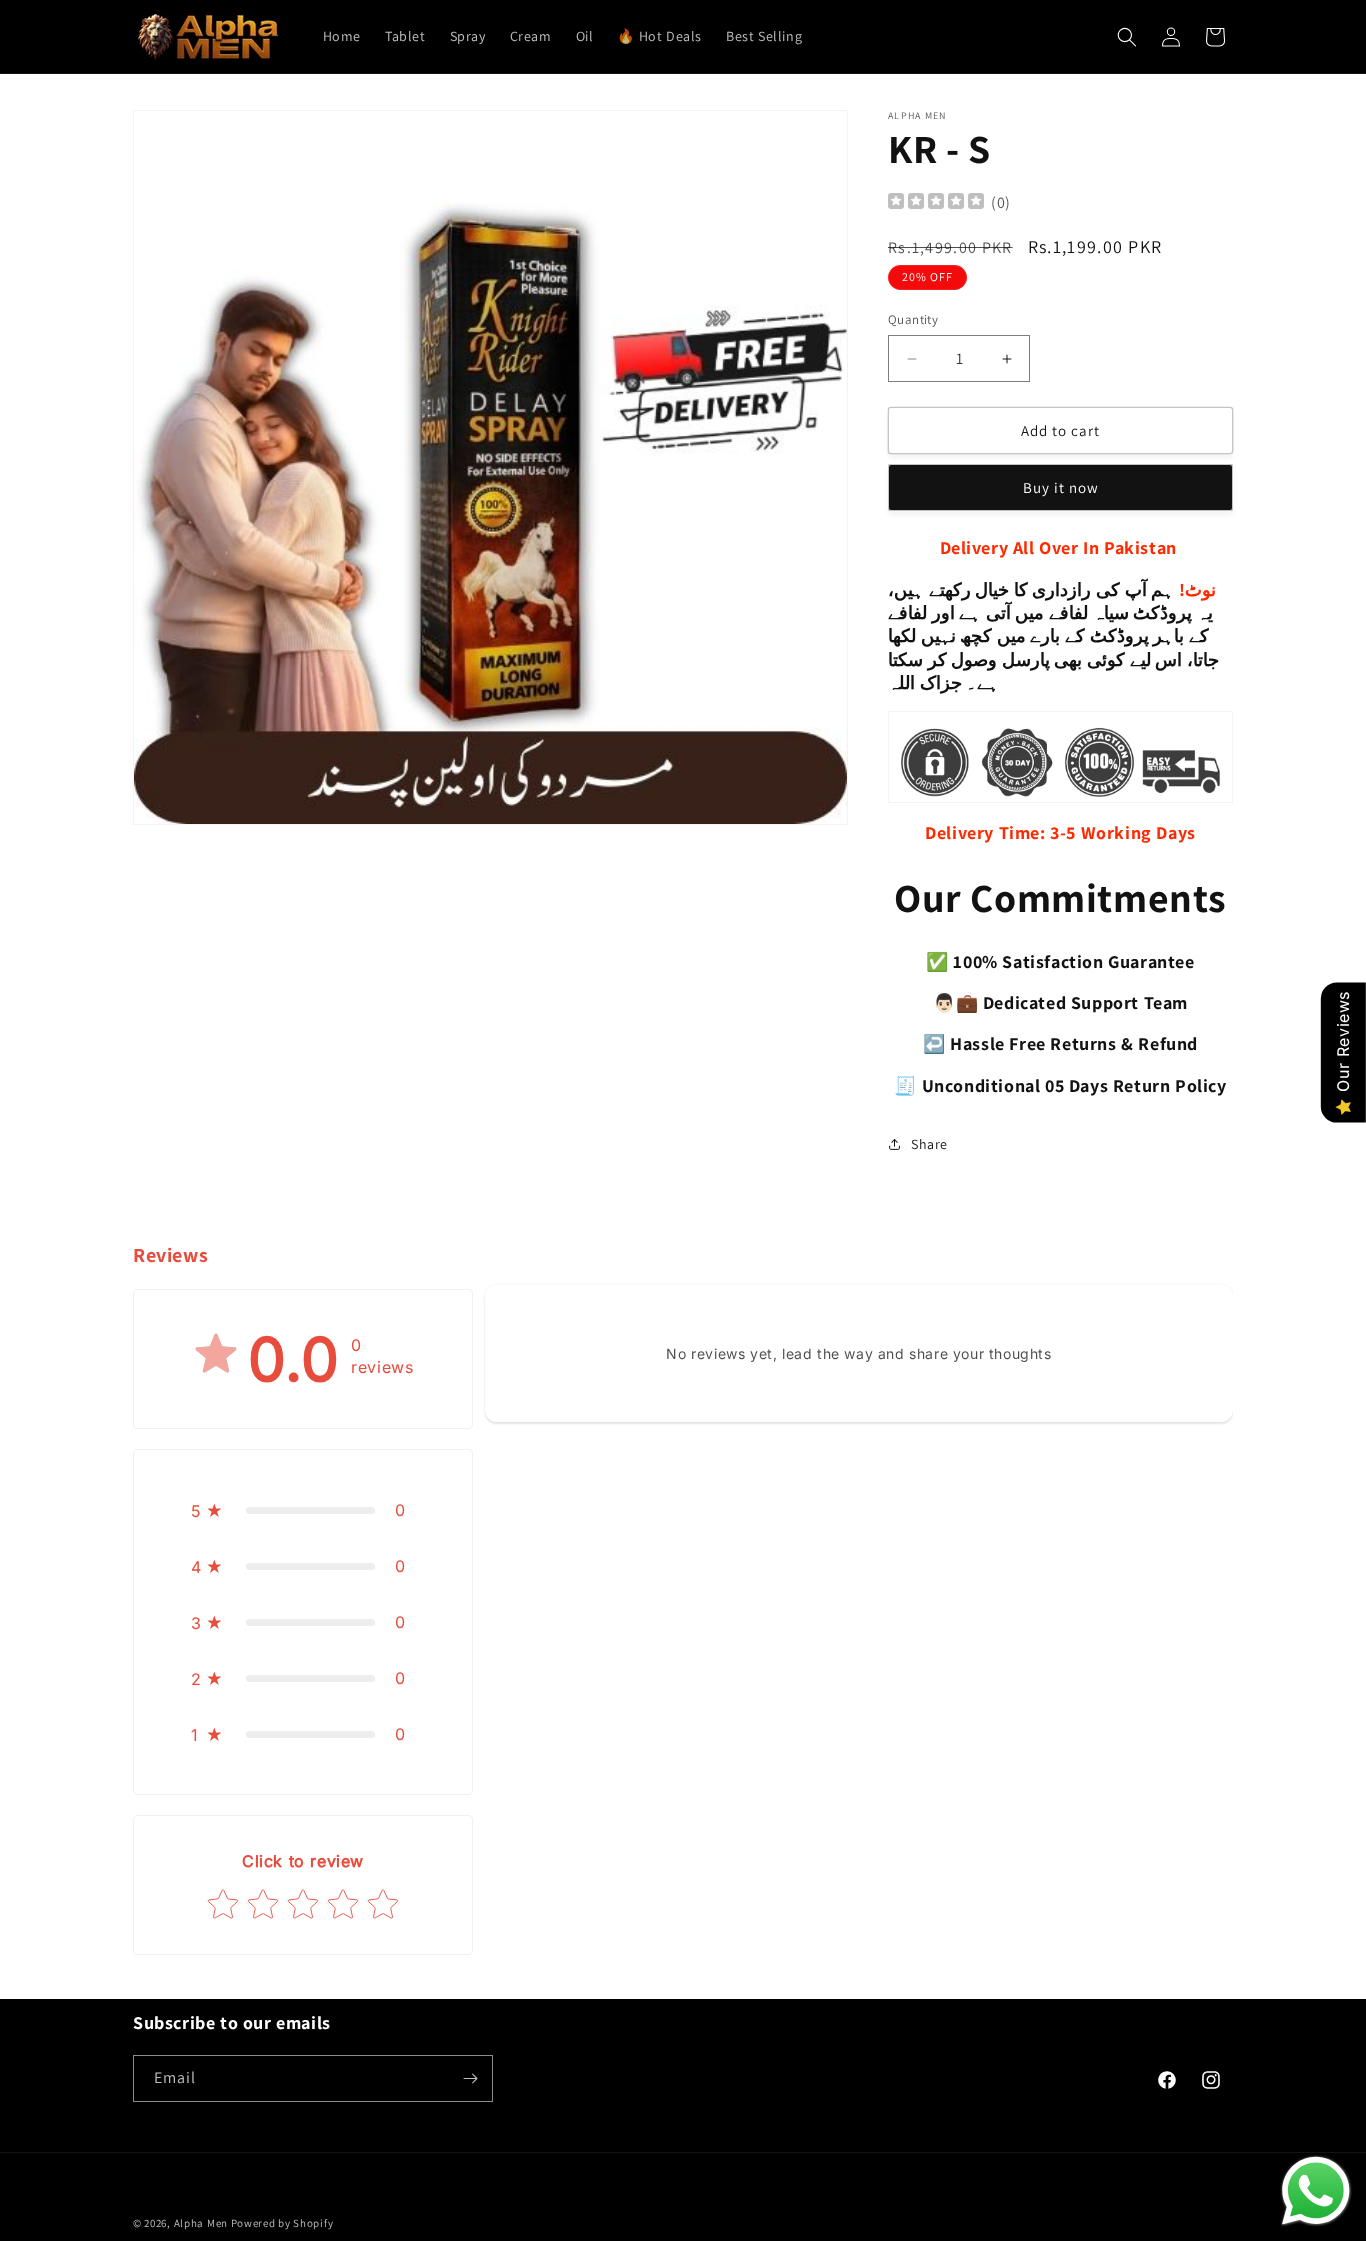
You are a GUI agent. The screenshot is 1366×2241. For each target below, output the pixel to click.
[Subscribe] (470, 2078)
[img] (936, 203)
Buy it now (1061, 487)
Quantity (913, 319)
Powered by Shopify (282, 2223)
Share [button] (929, 1144)
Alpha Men (201, 2223)
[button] (1127, 37)
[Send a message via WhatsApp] (1316, 2191)
